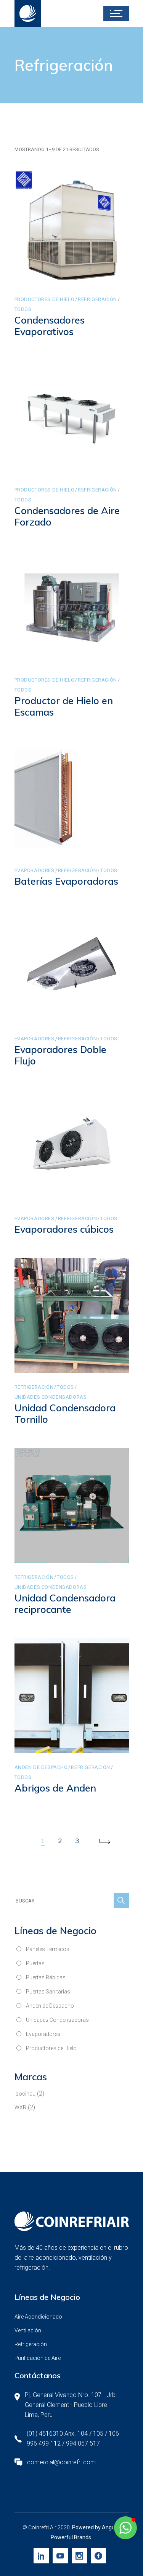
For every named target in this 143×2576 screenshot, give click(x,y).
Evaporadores (35, 870)
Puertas (35, 1963)
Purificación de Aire (38, 2358)
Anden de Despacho (41, 1767)
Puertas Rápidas (46, 1977)
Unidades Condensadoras (51, 1397)
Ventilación (28, 2330)
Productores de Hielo (45, 299)
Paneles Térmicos (48, 1949)
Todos (23, 309)
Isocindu (25, 2094)
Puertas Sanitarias (48, 1992)
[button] (125, 2528)
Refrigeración (97, 299)
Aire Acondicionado (38, 2317)
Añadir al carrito (53, 277)
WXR (20, 2107)
